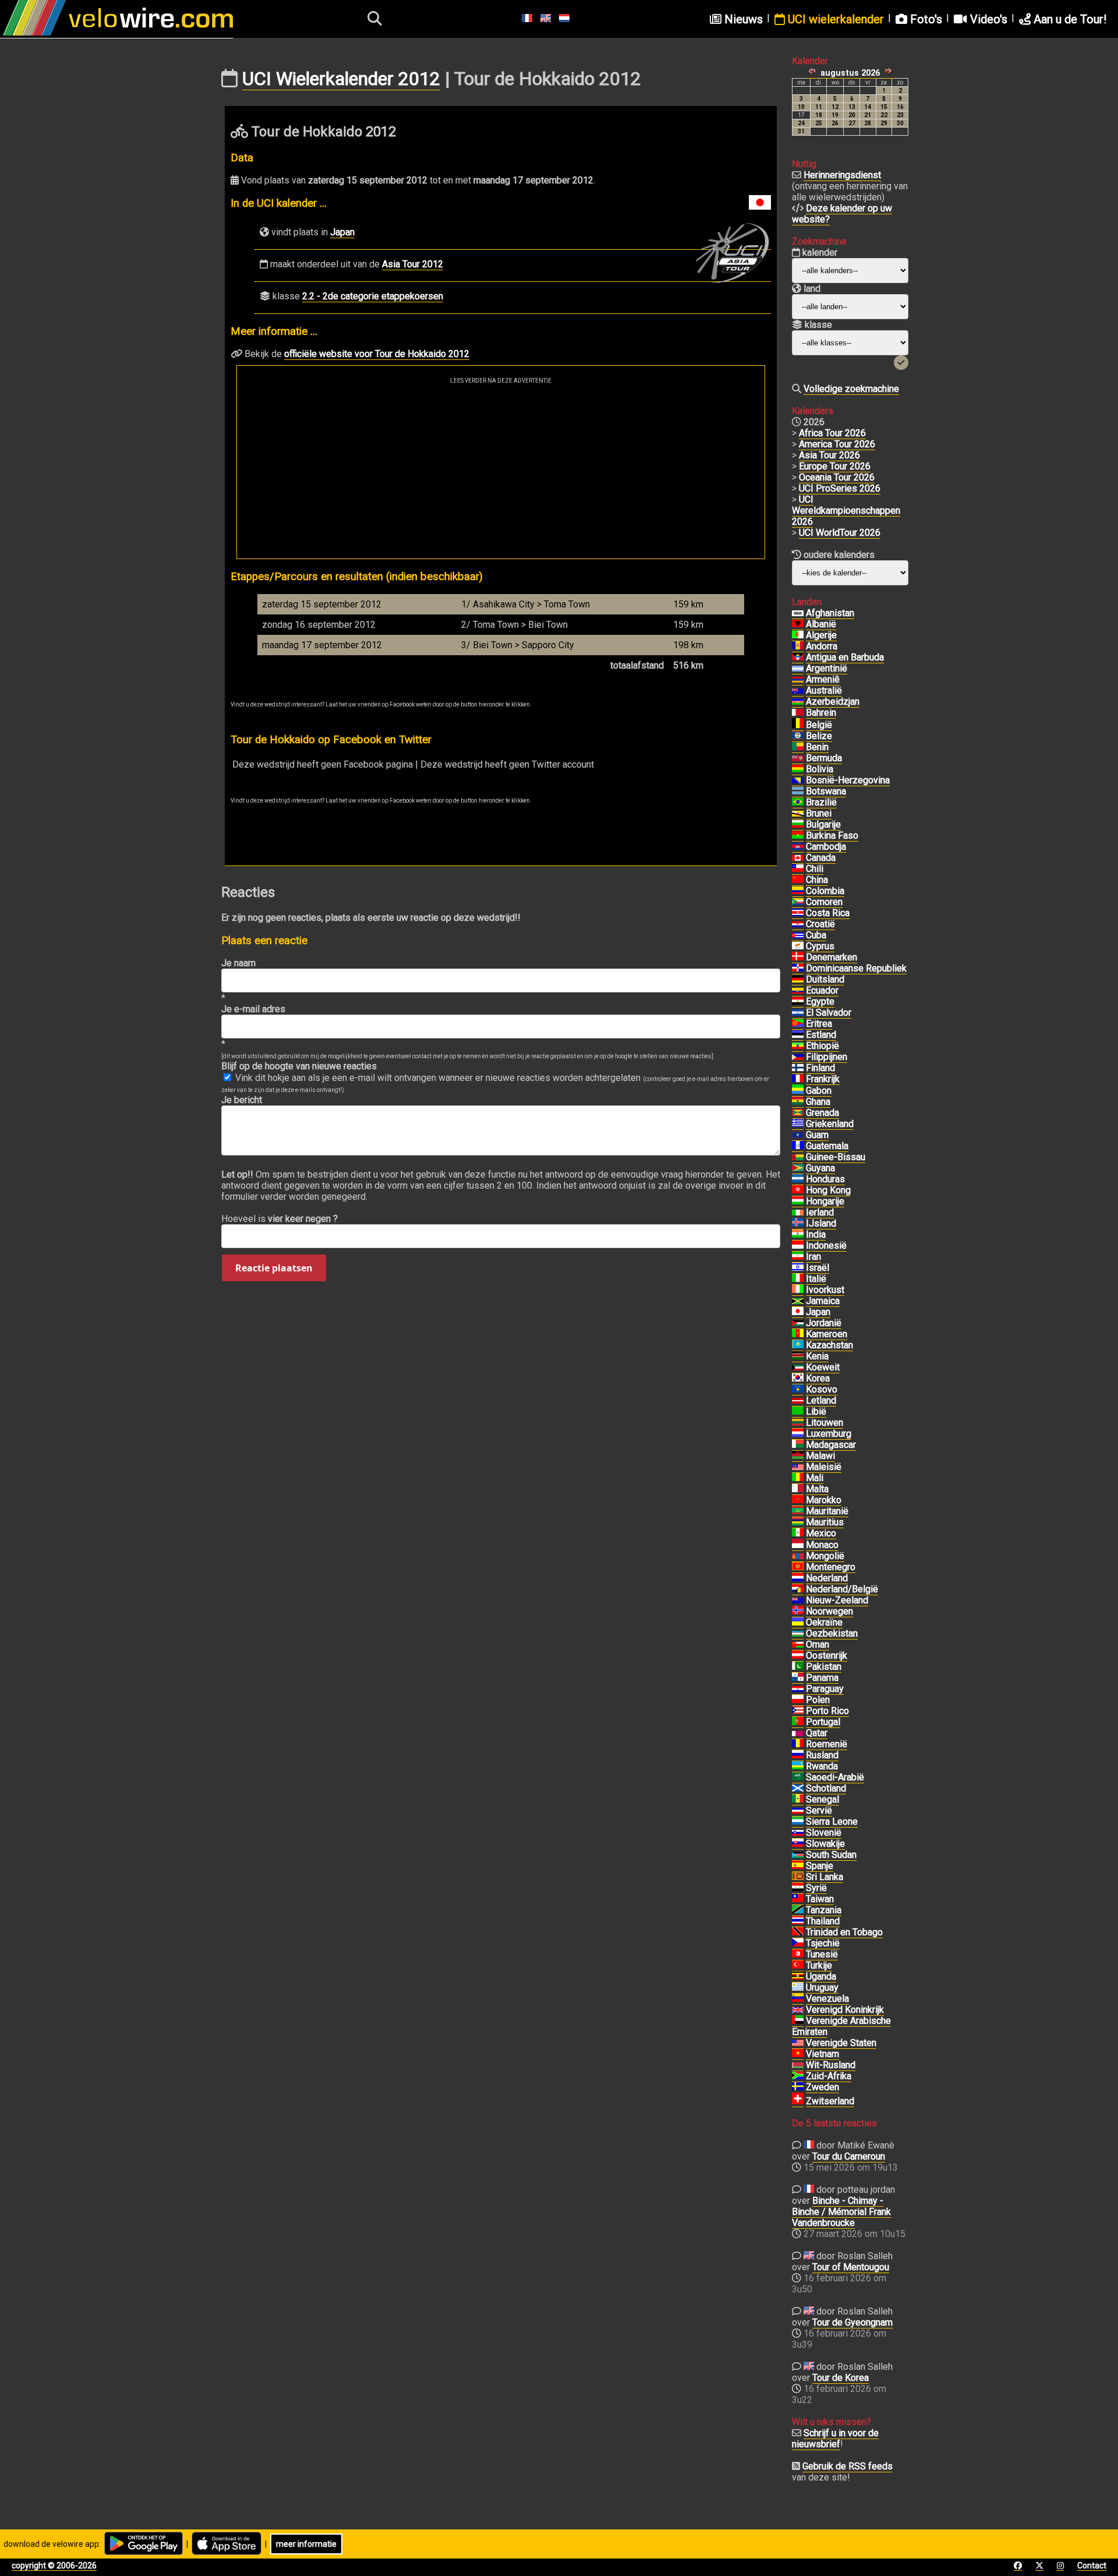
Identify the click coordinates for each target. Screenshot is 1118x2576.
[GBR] (798, 2010)
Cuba (816, 935)
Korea (818, 1378)
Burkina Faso (832, 835)
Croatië (820, 924)
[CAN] (798, 858)
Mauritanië (827, 1511)
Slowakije (825, 1844)
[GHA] (798, 1102)
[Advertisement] (501, 471)
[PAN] (798, 1678)
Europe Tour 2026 (835, 466)
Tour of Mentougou (851, 2267)
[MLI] (798, 1478)
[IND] (798, 1235)
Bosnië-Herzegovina (848, 780)
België (819, 725)
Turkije (819, 1965)
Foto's (925, 19)
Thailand (823, 1921)
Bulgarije (823, 824)
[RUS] (798, 1755)
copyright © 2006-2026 (54, 2566)
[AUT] (798, 1656)
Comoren (824, 902)
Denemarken (832, 957)
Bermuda (824, 758)
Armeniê (823, 679)
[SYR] (798, 1888)
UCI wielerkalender (834, 19)
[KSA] (798, 1778)
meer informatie (306, 2544)
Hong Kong (828, 1190)
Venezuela (827, 1999)
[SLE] (798, 1822)
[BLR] (798, 2065)
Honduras (825, 1179)
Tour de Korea (841, 2378)
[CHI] (798, 869)
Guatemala (827, 1146)
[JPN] (798, 1312)
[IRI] (798, 1257)
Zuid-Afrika (829, 2076)
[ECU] (798, 991)
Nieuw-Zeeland (837, 1600)
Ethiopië (822, 1046)
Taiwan (820, 1899)
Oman (818, 1644)
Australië (824, 690)
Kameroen (827, 1334)
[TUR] (798, 1966)
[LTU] (798, 1423)
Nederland (827, 1578)
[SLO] (798, 1833)
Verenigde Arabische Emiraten (841, 2026)
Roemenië (827, 1744)
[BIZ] (798, 736)
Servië (819, 1810)
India (816, 1234)
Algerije (821, 635)
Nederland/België (842, 1589)
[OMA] (798, 1645)
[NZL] (798, 1600)
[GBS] (798, 1157)
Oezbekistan (832, 1633)
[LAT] (798, 1401)
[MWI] (798, 1456)
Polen (818, 1700)
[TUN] (798, 1955)
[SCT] (798, 1789)
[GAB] (798, 1091)
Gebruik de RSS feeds (848, 2466)
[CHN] (798, 880)
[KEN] (798, 1356)
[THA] (798, 1921)
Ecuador (822, 990)
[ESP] (798, 1866)
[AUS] (798, 691)
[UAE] (798, 2021)
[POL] (798, 1700)
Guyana (820, 1168)
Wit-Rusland (831, 2065)
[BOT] (798, 791)
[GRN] (798, 1113)
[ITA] (798, 1279)
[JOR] (798, 1323)
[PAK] (798, 1667)
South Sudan (831, 1855)
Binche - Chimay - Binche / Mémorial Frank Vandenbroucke (841, 2212)
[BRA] (798, 803)
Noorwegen (829, 1611)
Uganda (821, 1976)
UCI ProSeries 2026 (840, 488)
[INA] (798, 1246)
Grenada (822, 1113)
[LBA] (798, 1412)
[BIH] (798, 780)
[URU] (798, 1988)
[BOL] (798, 769)
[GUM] (798, 1135)
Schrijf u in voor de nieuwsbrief (835, 2439)
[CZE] (798, 1944)
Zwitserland (830, 2101)
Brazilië (821, 802)
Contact (1092, 2566)
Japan (342, 232)
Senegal (822, 1799)
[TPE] (798, 1899)
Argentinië (827, 668)
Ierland (820, 1212)
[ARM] (798, 680)
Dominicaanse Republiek (856, 968)
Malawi (820, 1456)
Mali (815, 1478)
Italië (816, 1279)
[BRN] (798, 713)
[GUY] (798, 1168)
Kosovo (822, 1389)
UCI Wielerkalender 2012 (341, 79)
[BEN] (798, 747)
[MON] (798, 1545)
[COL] (798, 891)
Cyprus (820, 946)
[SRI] (798, 1877)
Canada (821, 858)
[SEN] (798, 1800)
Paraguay (825, 1689)
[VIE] (798, 2054)
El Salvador (829, 1013)
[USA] (798, 2043)
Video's (987, 19)
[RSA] (798, 2076)
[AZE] (798, 702)
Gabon (819, 1091)
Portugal (823, 1722)
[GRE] (798, 1124)
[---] (798, 1589)
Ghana (818, 1102)
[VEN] (798, 1999)
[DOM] (798, 969)
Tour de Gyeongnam (852, 2322)
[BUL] (798, 825)
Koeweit (823, 1367)
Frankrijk (823, 1079)
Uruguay (822, 1987)
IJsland (821, 1223)
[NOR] (798, 1612)
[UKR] (798, 1623)
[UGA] (798, 1977)
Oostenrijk (827, 1656)
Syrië (816, 1888)
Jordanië (824, 1323)
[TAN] (798, 1910)
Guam (817, 1135)
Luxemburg (829, 1434)
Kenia (817, 1356)
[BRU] (798, 814)
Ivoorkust (825, 1290)
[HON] (798, 1179)
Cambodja (826, 847)
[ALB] (798, 624)
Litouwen (825, 1423)
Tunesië (822, 1954)
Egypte (820, 1001)
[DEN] (798, 957)
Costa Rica (828, 913)
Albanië (821, 624)
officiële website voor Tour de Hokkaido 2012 (377, 354)
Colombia (825, 891)
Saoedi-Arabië (835, 1777)
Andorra (822, 646)
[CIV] (798, 1290)
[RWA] (798, 1766)
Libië (816, 1411)
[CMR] (798, 1334)
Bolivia (820, 769)
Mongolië (825, 1556)
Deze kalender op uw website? (842, 214)
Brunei (819, 813)
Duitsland (825, 979)
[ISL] (798, 1224)
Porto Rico (827, 1711)
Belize (819, 736)
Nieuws (742, 19)
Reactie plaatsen (274, 1268)
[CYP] (798, 946)
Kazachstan (829, 1345)
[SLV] (798, 1013)
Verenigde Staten (841, 2043)
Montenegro (831, 1567)
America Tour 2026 (837, 444)
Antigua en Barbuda (845, 657)
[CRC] (798, 913)
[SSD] (798, 1855)
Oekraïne (824, 1622)
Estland (821, 1035)
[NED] (798, 1578)
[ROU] (798, 1744)
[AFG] (798, 613)
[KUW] (798, 1367)
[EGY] (798, 1002)
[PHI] (798, 1057)
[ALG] (798, 635)
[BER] (798, 758)
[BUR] (798, 836)
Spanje (820, 1866)
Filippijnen (827, 1057)
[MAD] (798, 1445)
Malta (817, 1489)
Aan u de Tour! (1069, 19)
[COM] (798, 902)
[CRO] (798, 924)
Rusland (822, 1755)
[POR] (798, 1722)
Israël (818, 1268)
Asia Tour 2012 (413, 264)
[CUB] (798, 935)
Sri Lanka (825, 1877)
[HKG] (798, 1190)
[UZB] (798, 1634)
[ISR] (798, 1268)
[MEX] (798, 1533)
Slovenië (824, 1833)
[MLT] (798, 1489)
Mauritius (825, 1522)
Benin (817, 747)
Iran (813, 1257)
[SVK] (798, 1844)
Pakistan (824, 1667)
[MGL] (798, 1556)
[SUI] (798, 2101)
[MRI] (798, 1522)
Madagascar (831, 1445)
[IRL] (798, 1213)
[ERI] (798, 1024)
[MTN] (798, 1511)
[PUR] (798, 1711)
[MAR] (798, 1500)
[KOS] (798, 1390)
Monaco (822, 1545)
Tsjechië (823, 1943)
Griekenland (830, 1124)
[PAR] (798, 1689)
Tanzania (824, 1910)
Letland (821, 1400)
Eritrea (819, 1024)
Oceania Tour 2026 (837, 477)
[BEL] (798, 725)
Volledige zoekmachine (851, 389)
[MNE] (798, 1567)
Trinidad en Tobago (844, 1932)
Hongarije (825, 1201)
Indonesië (826, 1245)
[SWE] (798, 2087)
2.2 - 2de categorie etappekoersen (373, 296)
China (817, 880)
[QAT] (798, 1733)
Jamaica (823, 1301)
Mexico (821, 1533)
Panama (822, 1678)
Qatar (817, 1733)
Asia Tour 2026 (829, 455)
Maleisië (824, 1467)
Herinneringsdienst (842, 175)
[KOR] (798, 1379)
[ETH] (798, 1046)
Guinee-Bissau (836, 1157)
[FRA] (798, 1079)
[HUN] (798, 1202)
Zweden (822, 2087)
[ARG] (798, 669)
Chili (815, 869)
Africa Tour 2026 (832, 433)
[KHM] (798, 847)
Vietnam (822, 2054)
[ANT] (798, 658)
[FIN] (798, 1068)
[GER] (798, 980)
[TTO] (798, 1932)
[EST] (798, 1035)
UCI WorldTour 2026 (840, 533)
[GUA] (798, 1146)
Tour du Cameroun (849, 2156)
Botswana (826, 791)
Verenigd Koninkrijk (845, 2010)
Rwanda (822, 1766)
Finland (820, 1068)
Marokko (824, 1500)
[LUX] (798, 1434)
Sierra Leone (832, 1821)
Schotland (826, 1788)
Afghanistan (830, 613)
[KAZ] (798, 1345)
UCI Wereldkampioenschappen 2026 (846, 510)
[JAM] (798, 1301)
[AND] (798, 646)
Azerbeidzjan (833, 702)
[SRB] (798, 1811)
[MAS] (798, 1467)
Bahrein (821, 713)
